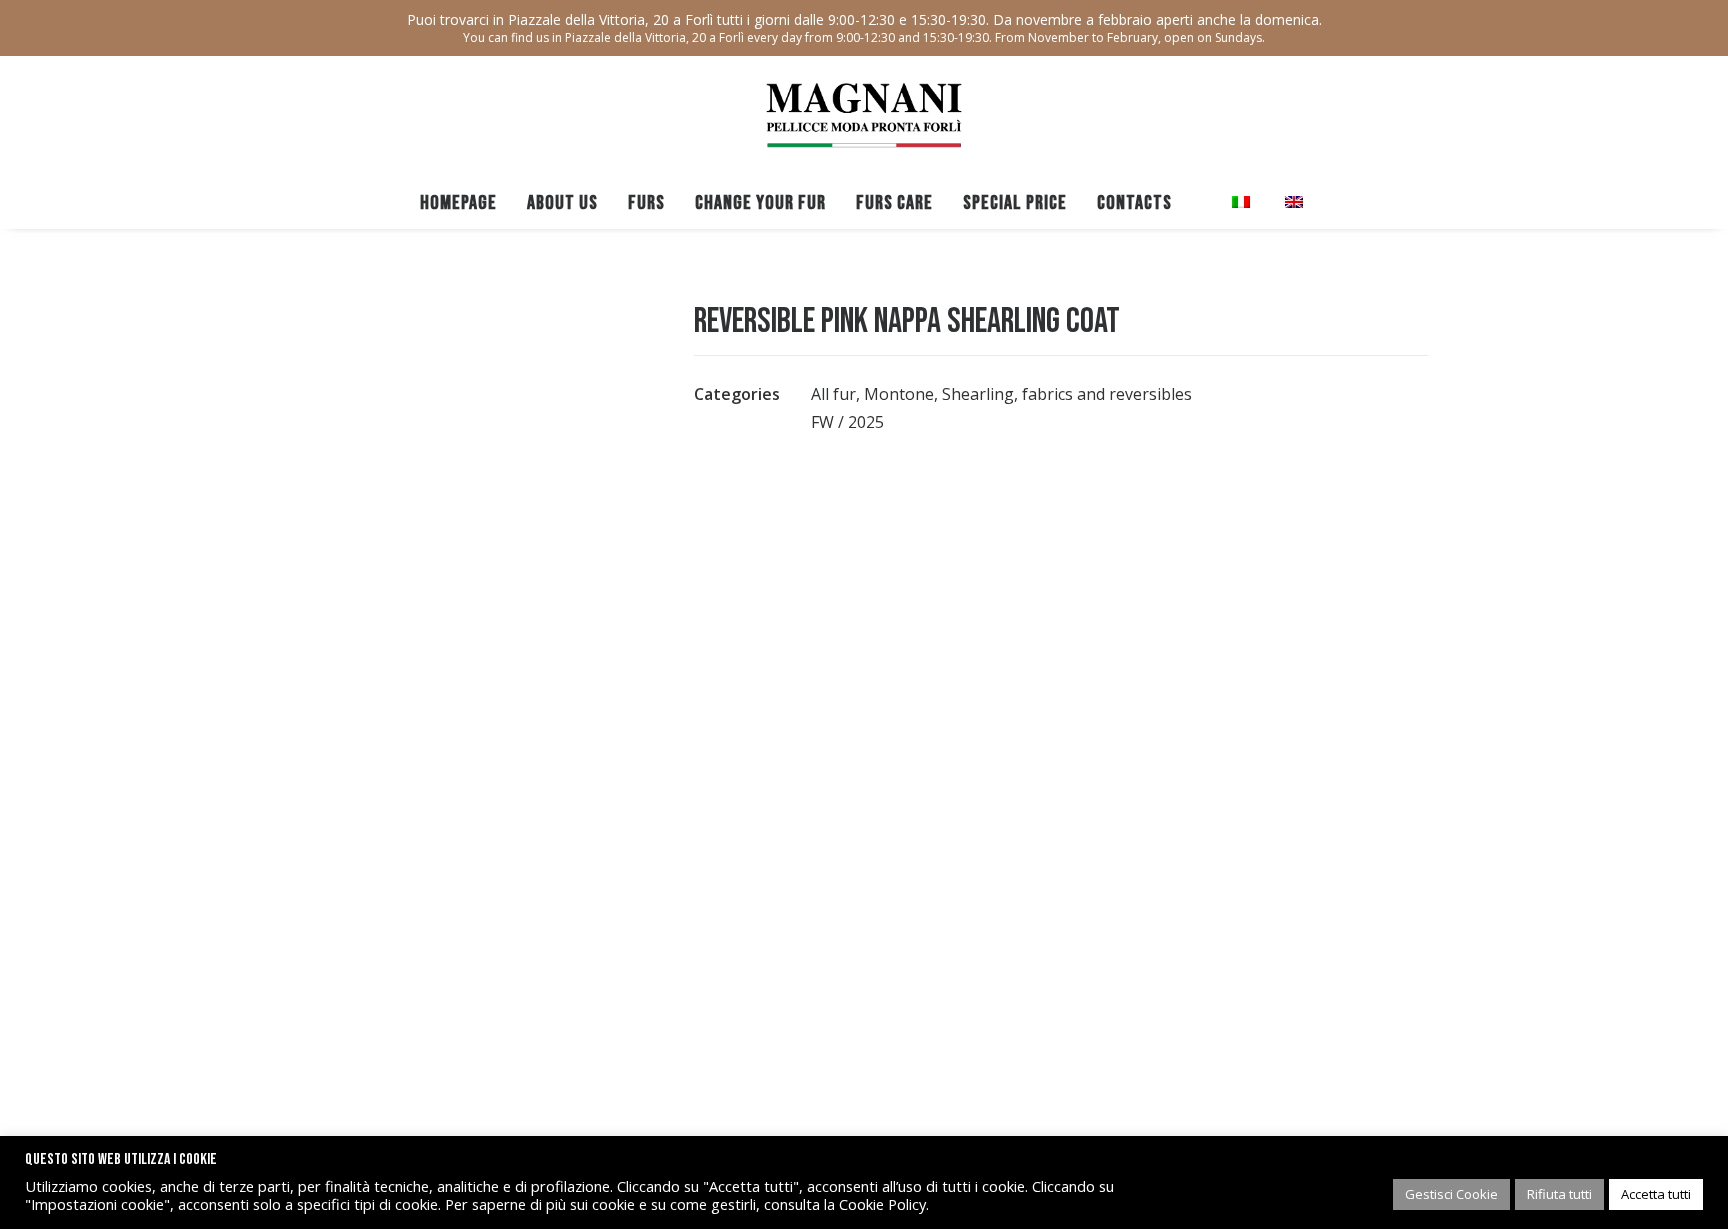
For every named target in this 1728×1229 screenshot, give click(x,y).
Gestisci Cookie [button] (1451, 1194)
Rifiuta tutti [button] (1559, 1194)
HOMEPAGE (458, 203)
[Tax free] (1202, 202)
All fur (833, 394)
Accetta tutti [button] (1656, 1194)
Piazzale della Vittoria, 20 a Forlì (610, 19)
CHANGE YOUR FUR (760, 203)
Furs (646, 203)
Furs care (894, 203)
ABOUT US (562, 203)
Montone (899, 394)
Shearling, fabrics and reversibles (1067, 394)
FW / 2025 (847, 422)
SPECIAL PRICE (1015, 203)
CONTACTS (1134, 203)
